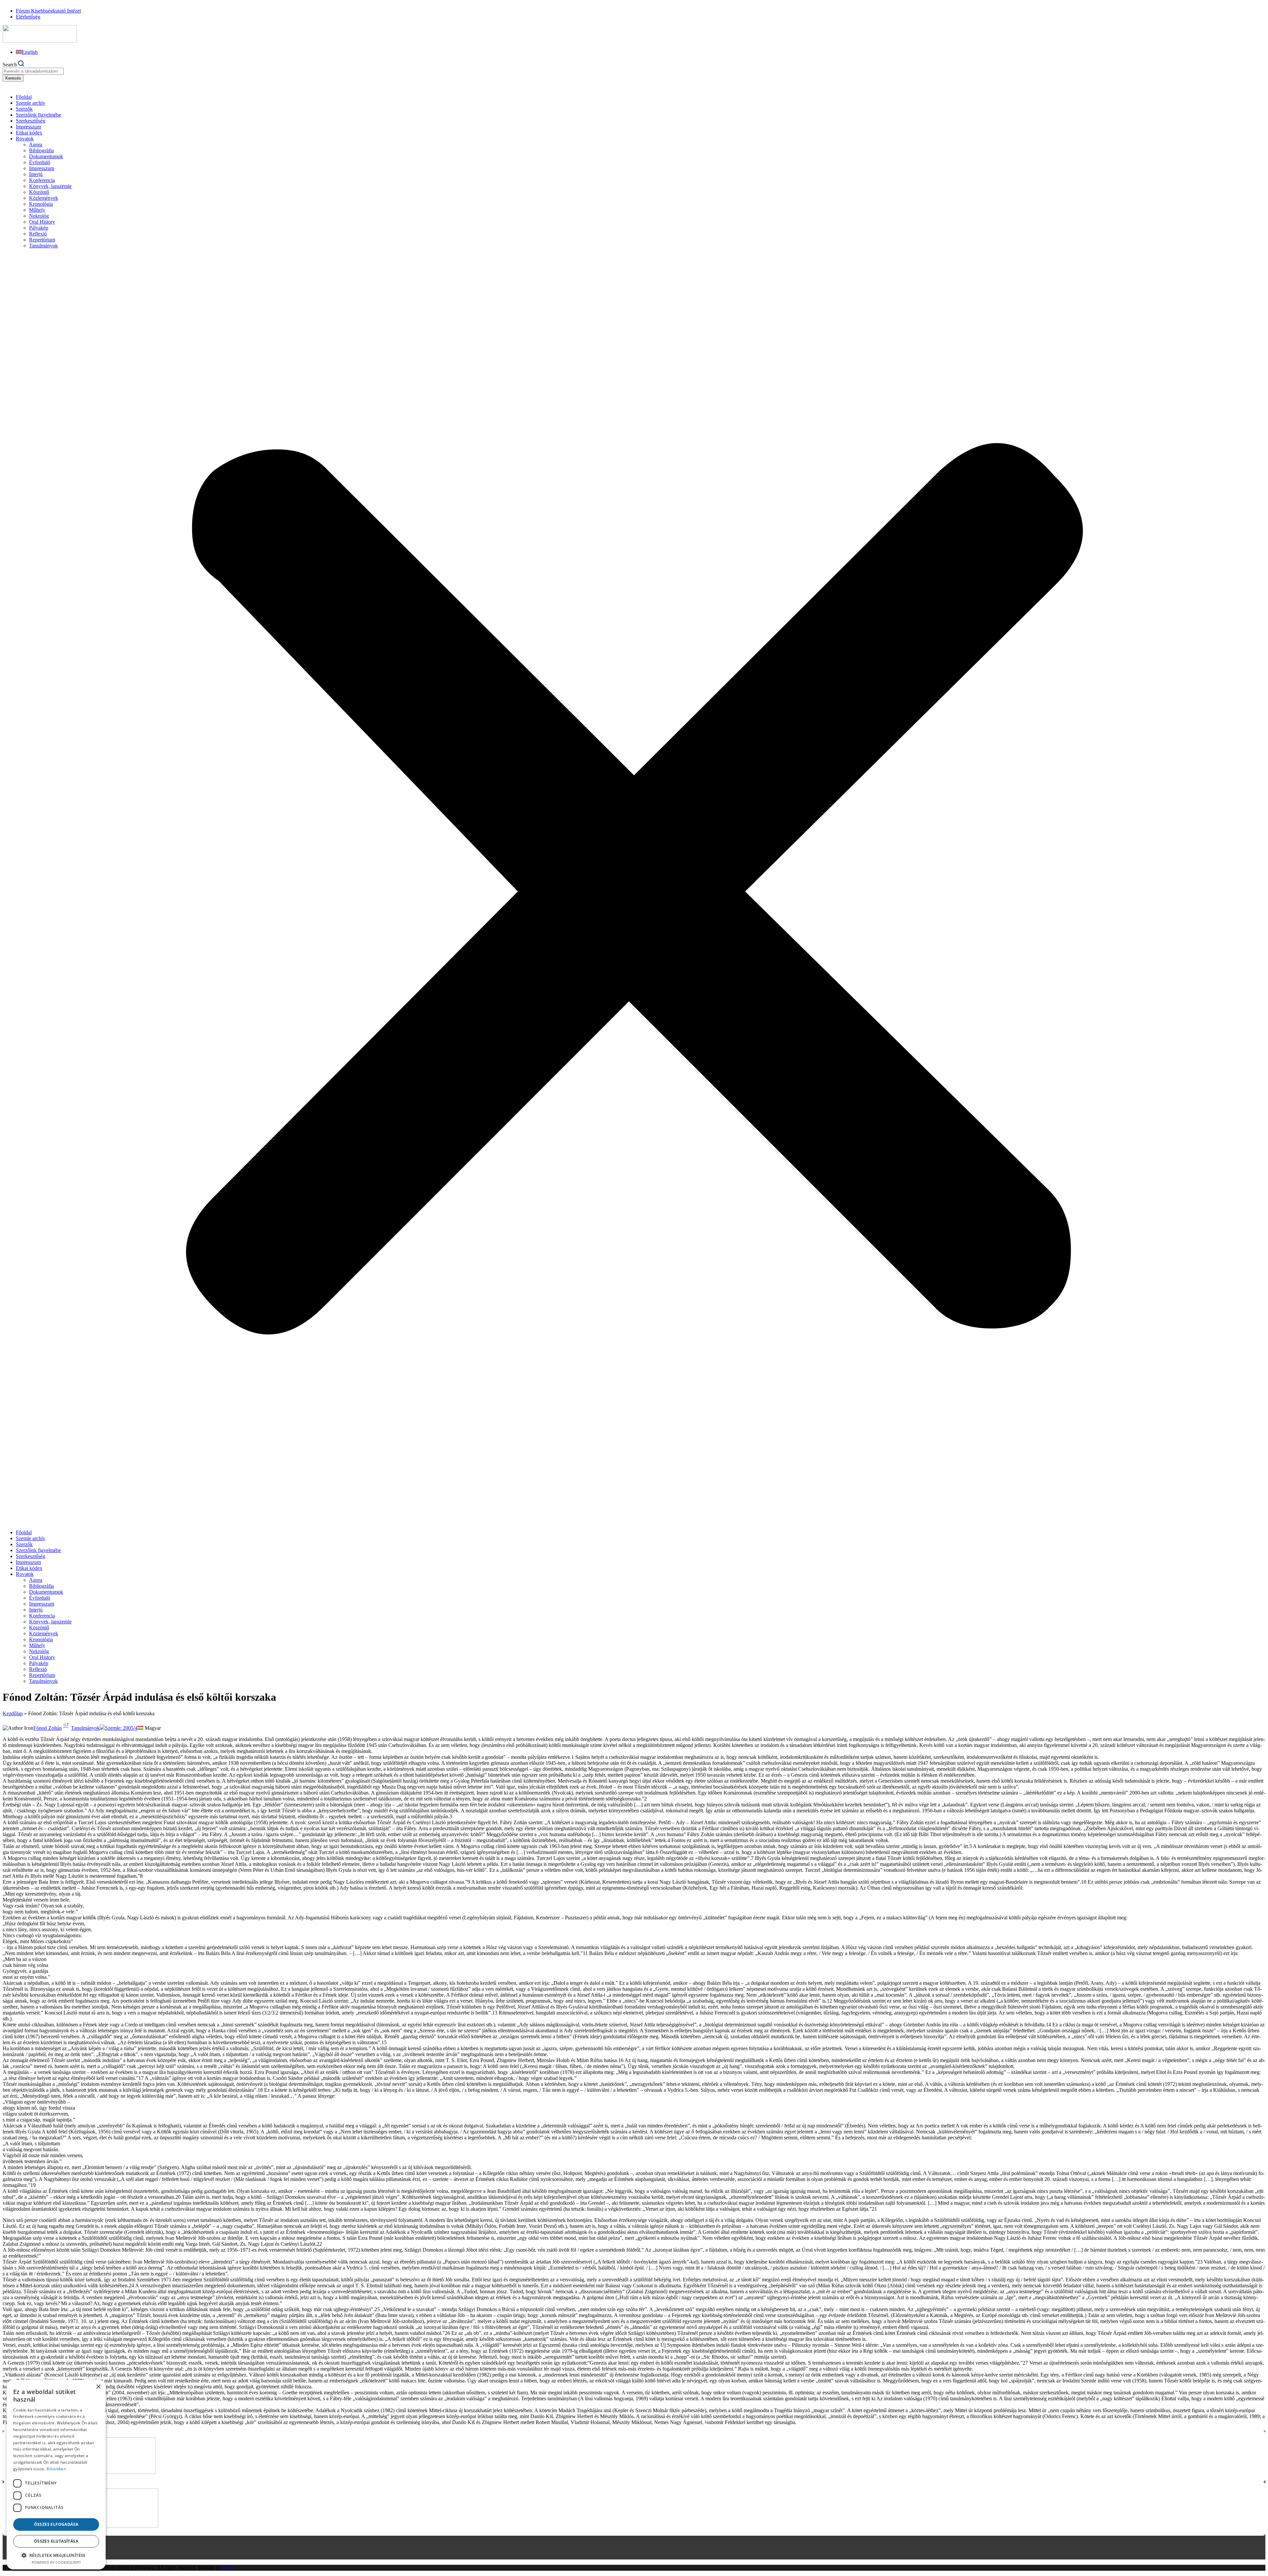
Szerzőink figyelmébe (38, 115)
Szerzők (24, 109)
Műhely (37, 210)
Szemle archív (31, 103)
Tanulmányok (43, 246)
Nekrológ (39, 216)
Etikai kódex (29, 133)
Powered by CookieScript (56, 2562)
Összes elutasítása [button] (56, 2541)
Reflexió (38, 234)
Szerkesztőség (31, 121)
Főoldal (24, 97)
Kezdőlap (13, 1713)
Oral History (42, 222)
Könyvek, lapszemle (50, 186)
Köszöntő (39, 192)
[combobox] (33, 71)
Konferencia (42, 180)
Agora (36, 145)
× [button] (98, 2387)
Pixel (228, 2568)
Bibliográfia (41, 150)
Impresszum (28, 127)
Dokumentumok (46, 156)
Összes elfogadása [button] (56, 2524)
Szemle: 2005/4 (121, 1728)
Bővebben (56, 2469)
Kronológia (41, 204)
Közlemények (44, 198)
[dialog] (56, 2475)
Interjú (36, 174)
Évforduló (40, 162)
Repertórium (42, 240)
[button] (634, 889)
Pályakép (39, 228)
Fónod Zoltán (48, 1728)
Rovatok (25, 139)
